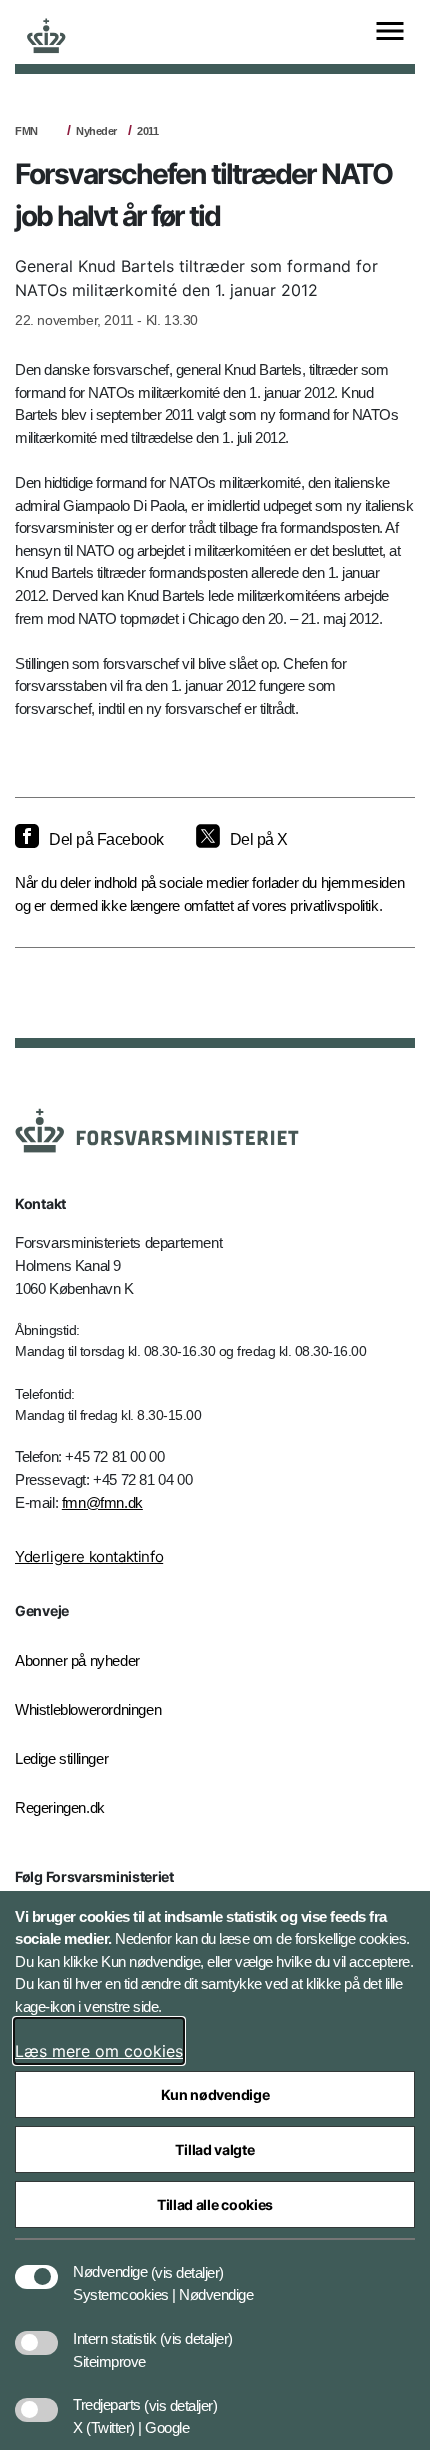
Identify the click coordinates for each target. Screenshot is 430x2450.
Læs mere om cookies (99, 2051)
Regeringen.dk (60, 1807)
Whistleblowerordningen (88, 1709)
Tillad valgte (214, 2149)
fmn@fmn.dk (102, 1502)
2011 (147, 131)
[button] (187, 2262)
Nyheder (96, 131)
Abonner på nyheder (77, 1660)
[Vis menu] (390, 32)
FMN (26, 131)
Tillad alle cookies (215, 2204)
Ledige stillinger (61, 1758)
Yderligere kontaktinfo (89, 1556)
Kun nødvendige (215, 2094)
